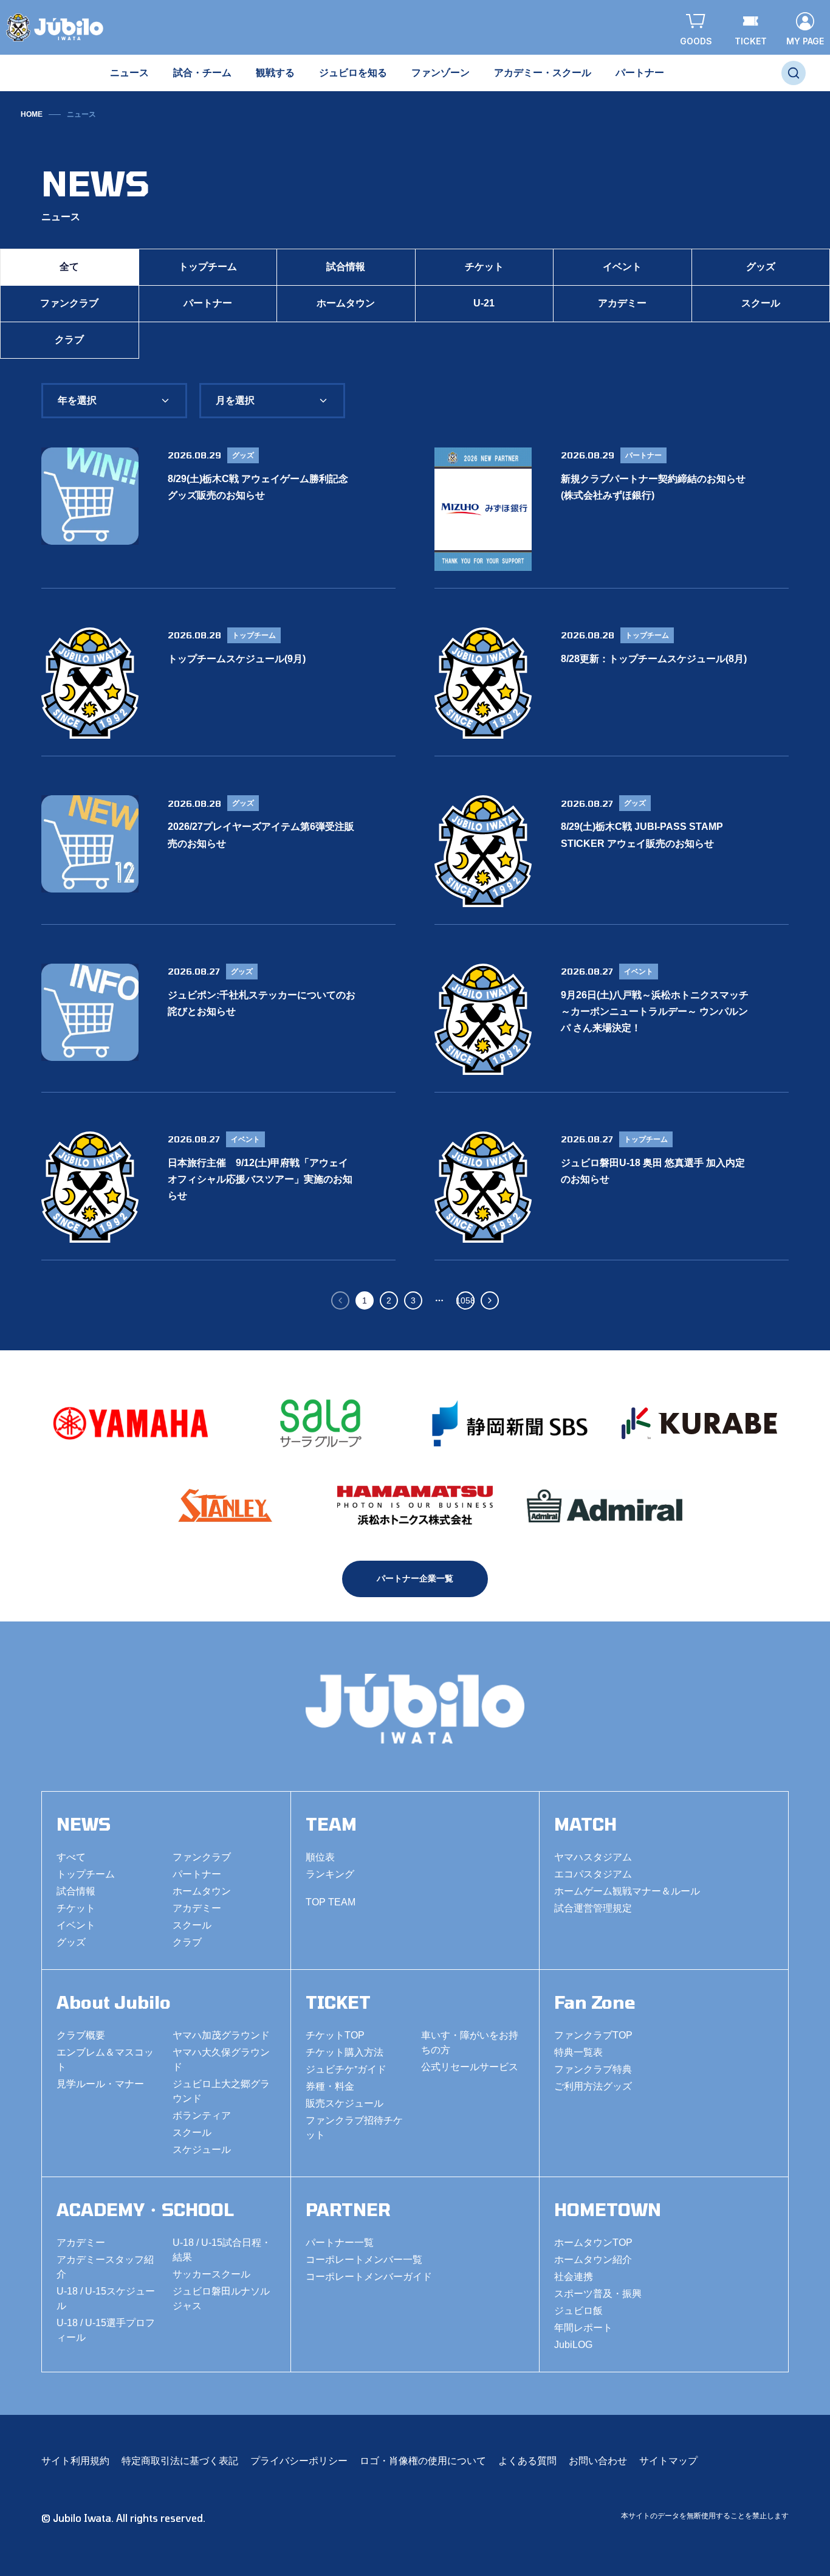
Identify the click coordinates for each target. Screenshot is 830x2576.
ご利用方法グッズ (593, 2086)
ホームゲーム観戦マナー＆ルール (627, 1891)
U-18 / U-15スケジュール (106, 2298)
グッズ (71, 1942)
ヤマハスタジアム (593, 1857)
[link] (81, 114)
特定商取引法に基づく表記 (180, 2461)
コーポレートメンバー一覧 (364, 2260)
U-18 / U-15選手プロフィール (106, 2330)
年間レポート (583, 2328)
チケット (484, 267)
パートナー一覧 (340, 2243)
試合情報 (346, 267)
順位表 (320, 1857)
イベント (622, 267)
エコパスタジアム (593, 1874)
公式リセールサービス (470, 2067)
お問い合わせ (598, 2461)
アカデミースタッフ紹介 (105, 2267)
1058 (465, 1300)
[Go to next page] (490, 1300)
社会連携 (574, 2277)
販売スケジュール (345, 2103)
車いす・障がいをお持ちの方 (470, 2042)
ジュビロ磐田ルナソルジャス (221, 2298)
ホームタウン (346, 303)
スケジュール (202, 2150)
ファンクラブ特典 (593, 2069)
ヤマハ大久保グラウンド (221, 2060)
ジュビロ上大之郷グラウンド (221, 2091)
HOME (32, 114)
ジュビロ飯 (578, 2311)
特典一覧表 (578, 2052)
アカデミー (622, 303)
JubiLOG (573, 2345)
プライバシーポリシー (299, 2461)
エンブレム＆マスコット (105, 2060)
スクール (192, 1925)
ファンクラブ (69, 303)
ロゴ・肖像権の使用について (423, 2461)
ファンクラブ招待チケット (354, 2128)
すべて (71, 1857)
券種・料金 (330, 2086)
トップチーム (208, 267)
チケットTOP (335, 2035)
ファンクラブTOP (593, 2035)
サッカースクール (211, 2274)
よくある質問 (527, 2461)
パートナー (208, 303)
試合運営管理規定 (593, 1908)
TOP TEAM (331, 1902)
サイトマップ (668, 2461)
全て (69, 267)
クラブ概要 (81, 2035)
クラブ (69, 340)
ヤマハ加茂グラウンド (221, 2035)
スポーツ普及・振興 (598, 2294)
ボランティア (202, 2115)
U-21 (484, 303)
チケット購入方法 (345, 2052)
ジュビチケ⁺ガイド (346, 2069)
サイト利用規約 (75, 2461)
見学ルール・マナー (100, 2084)
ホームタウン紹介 (593, 2260)
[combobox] (114, 401)
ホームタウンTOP (593, 2243)
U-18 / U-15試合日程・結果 (222, 2250)
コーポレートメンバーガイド (369, 2277)
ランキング (330, 1874)
